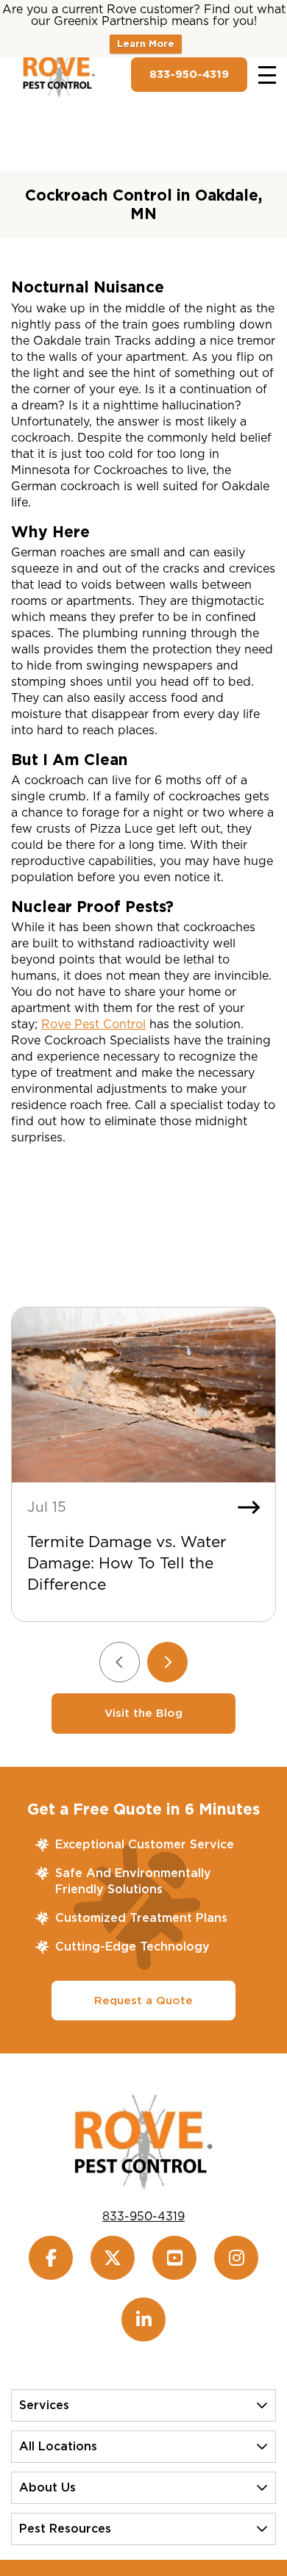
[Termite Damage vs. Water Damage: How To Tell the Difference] (143, 1395)
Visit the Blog (143, 1713)
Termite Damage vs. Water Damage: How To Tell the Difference (127, 1563)
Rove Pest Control (93, 1024)
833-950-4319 (189, 74)
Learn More (146, 44)
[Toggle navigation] (267, 75)
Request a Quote (143, 2001)
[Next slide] (167, 1662)
